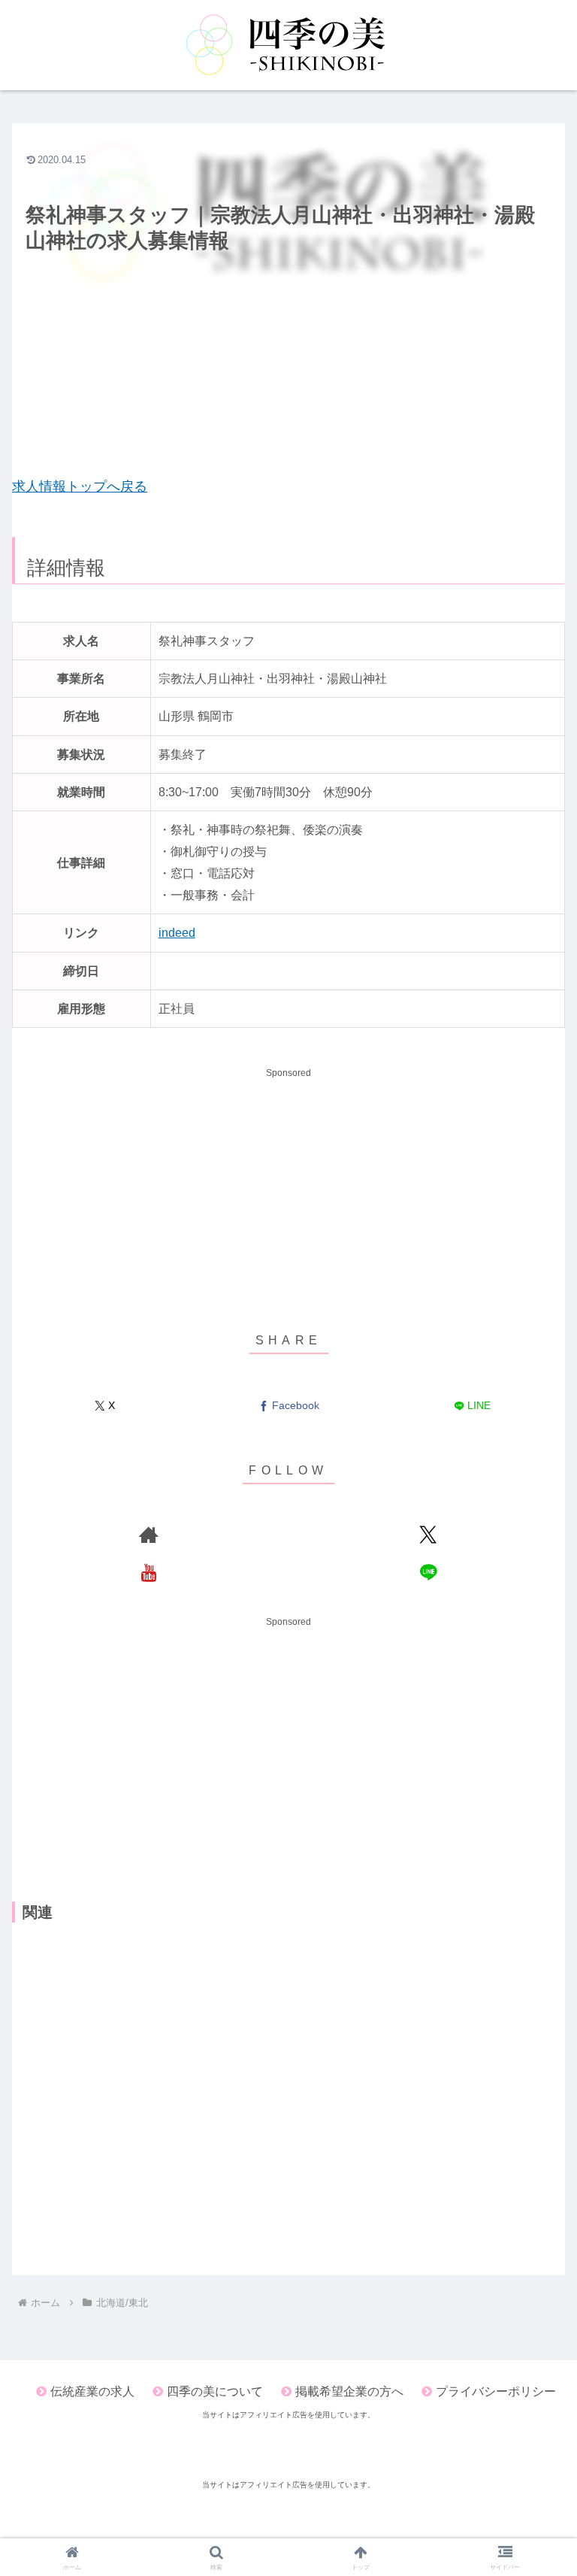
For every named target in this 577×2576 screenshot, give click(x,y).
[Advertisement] (288, 366)
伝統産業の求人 (92, 2391)
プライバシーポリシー (496, 2391)
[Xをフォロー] (428, 1535)
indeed (177, 932)
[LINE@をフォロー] (428, 1572)
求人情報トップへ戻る (80, 486)
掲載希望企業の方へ (349, 2391)
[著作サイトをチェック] (149, 1535)
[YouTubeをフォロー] (149, 1572)
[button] (533, 1953)
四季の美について (215, 2391)
